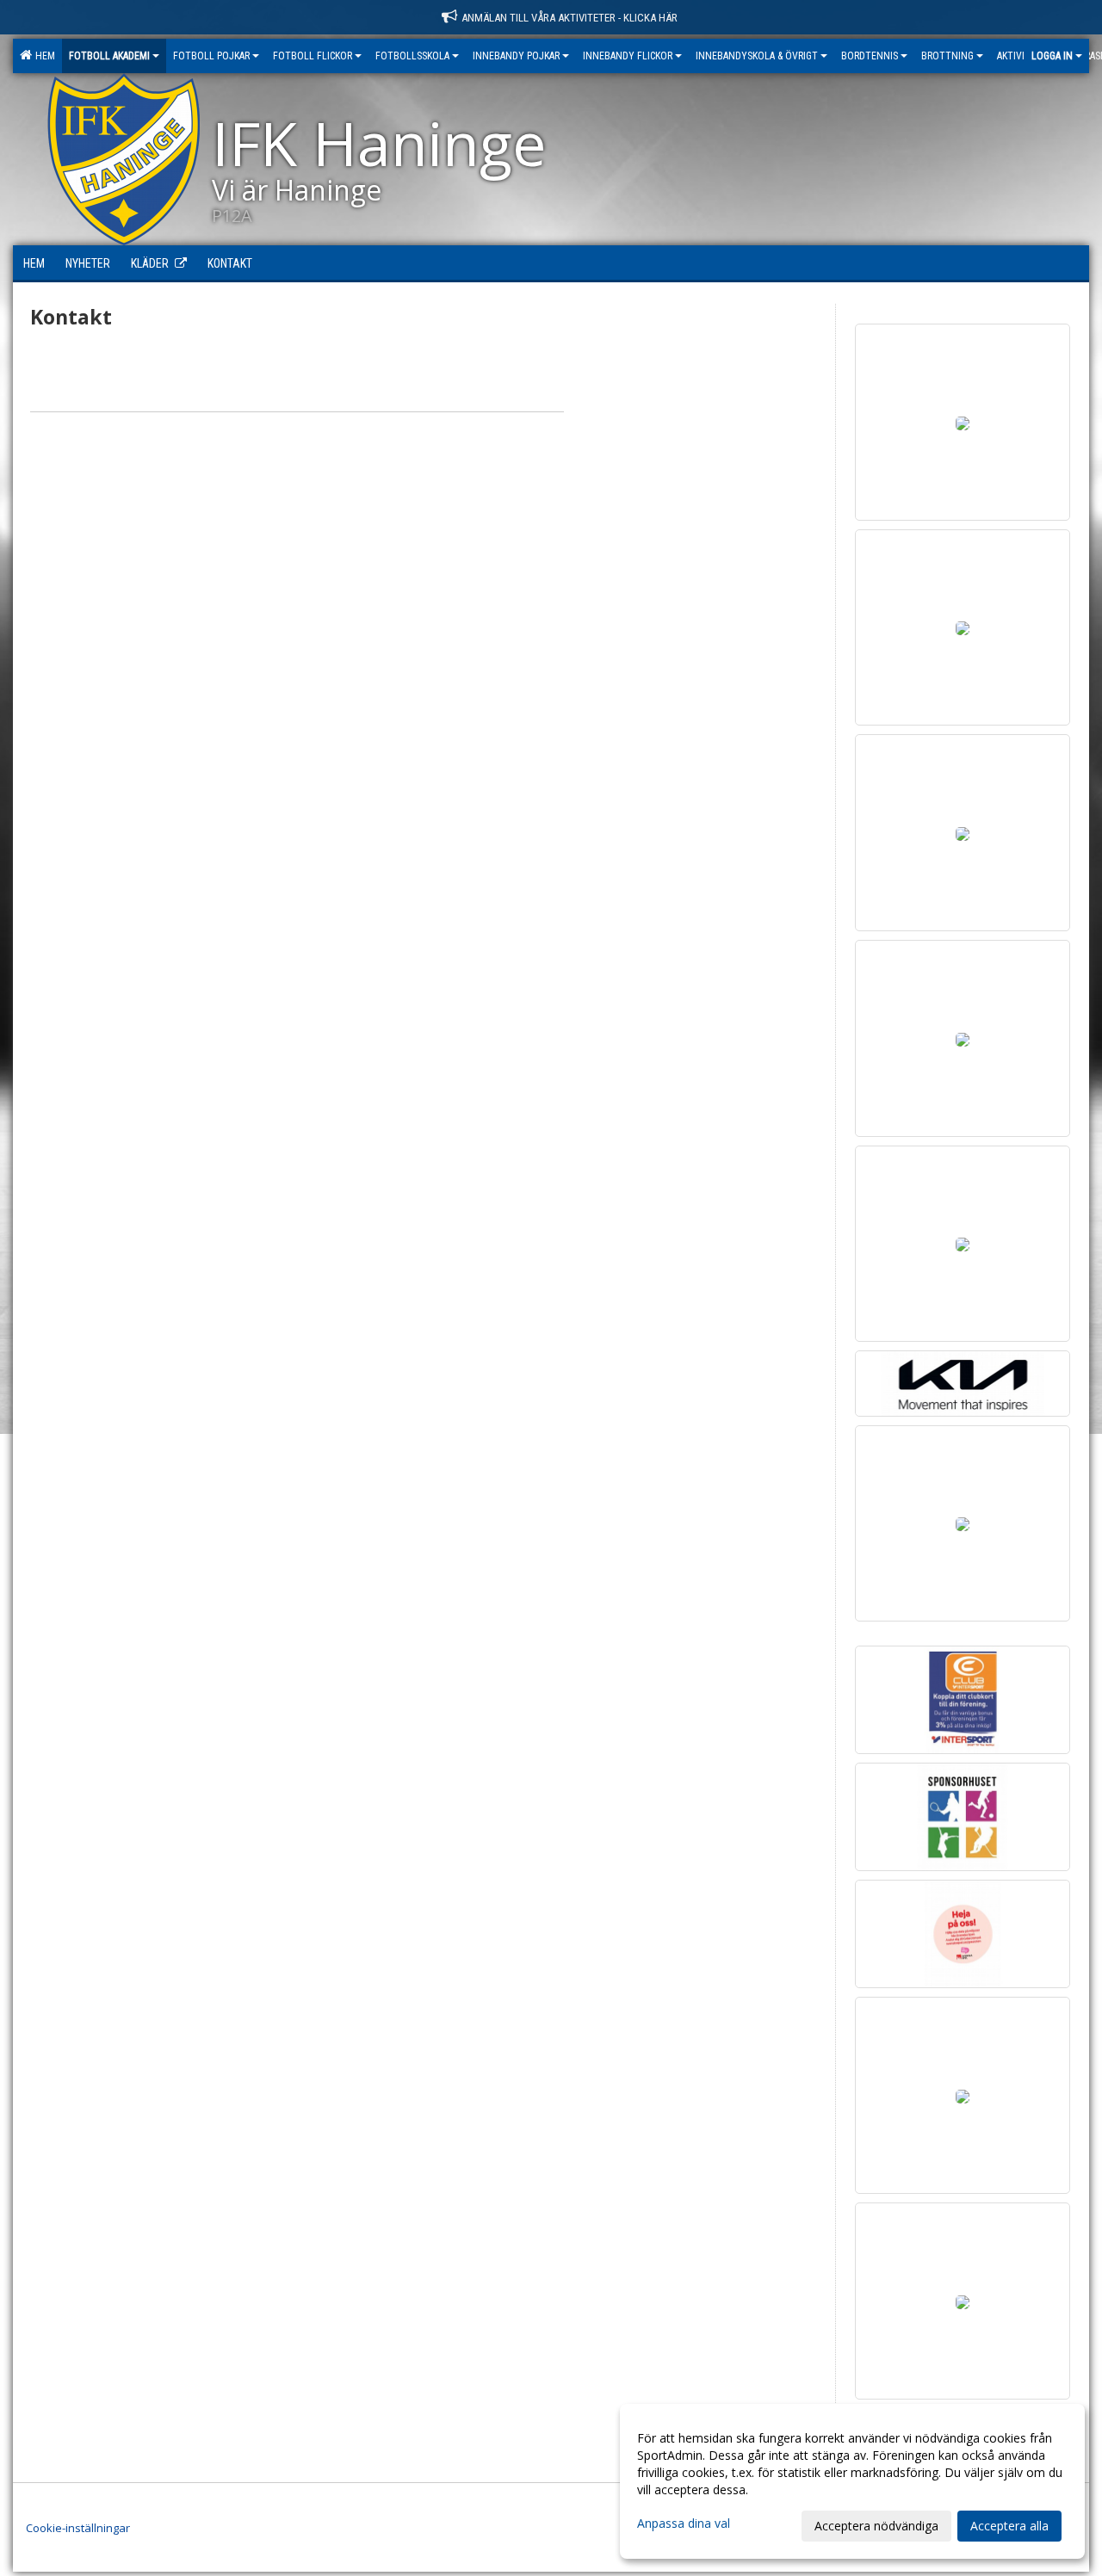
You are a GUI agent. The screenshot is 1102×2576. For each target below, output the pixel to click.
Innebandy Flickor (628, 56)
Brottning (947, 56)
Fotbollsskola (412, 56)
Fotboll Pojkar (211, 56)
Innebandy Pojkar (516, 56)
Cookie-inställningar (78, 2528)
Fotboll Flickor (313, 56)
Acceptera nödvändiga (876, 2526)
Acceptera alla (1009, 2526)
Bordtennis (870, 56)
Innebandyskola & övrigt (757, 56)
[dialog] (852, 2481)
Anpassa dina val (684, 2523)
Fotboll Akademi (109, 56)
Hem (43, 56)
